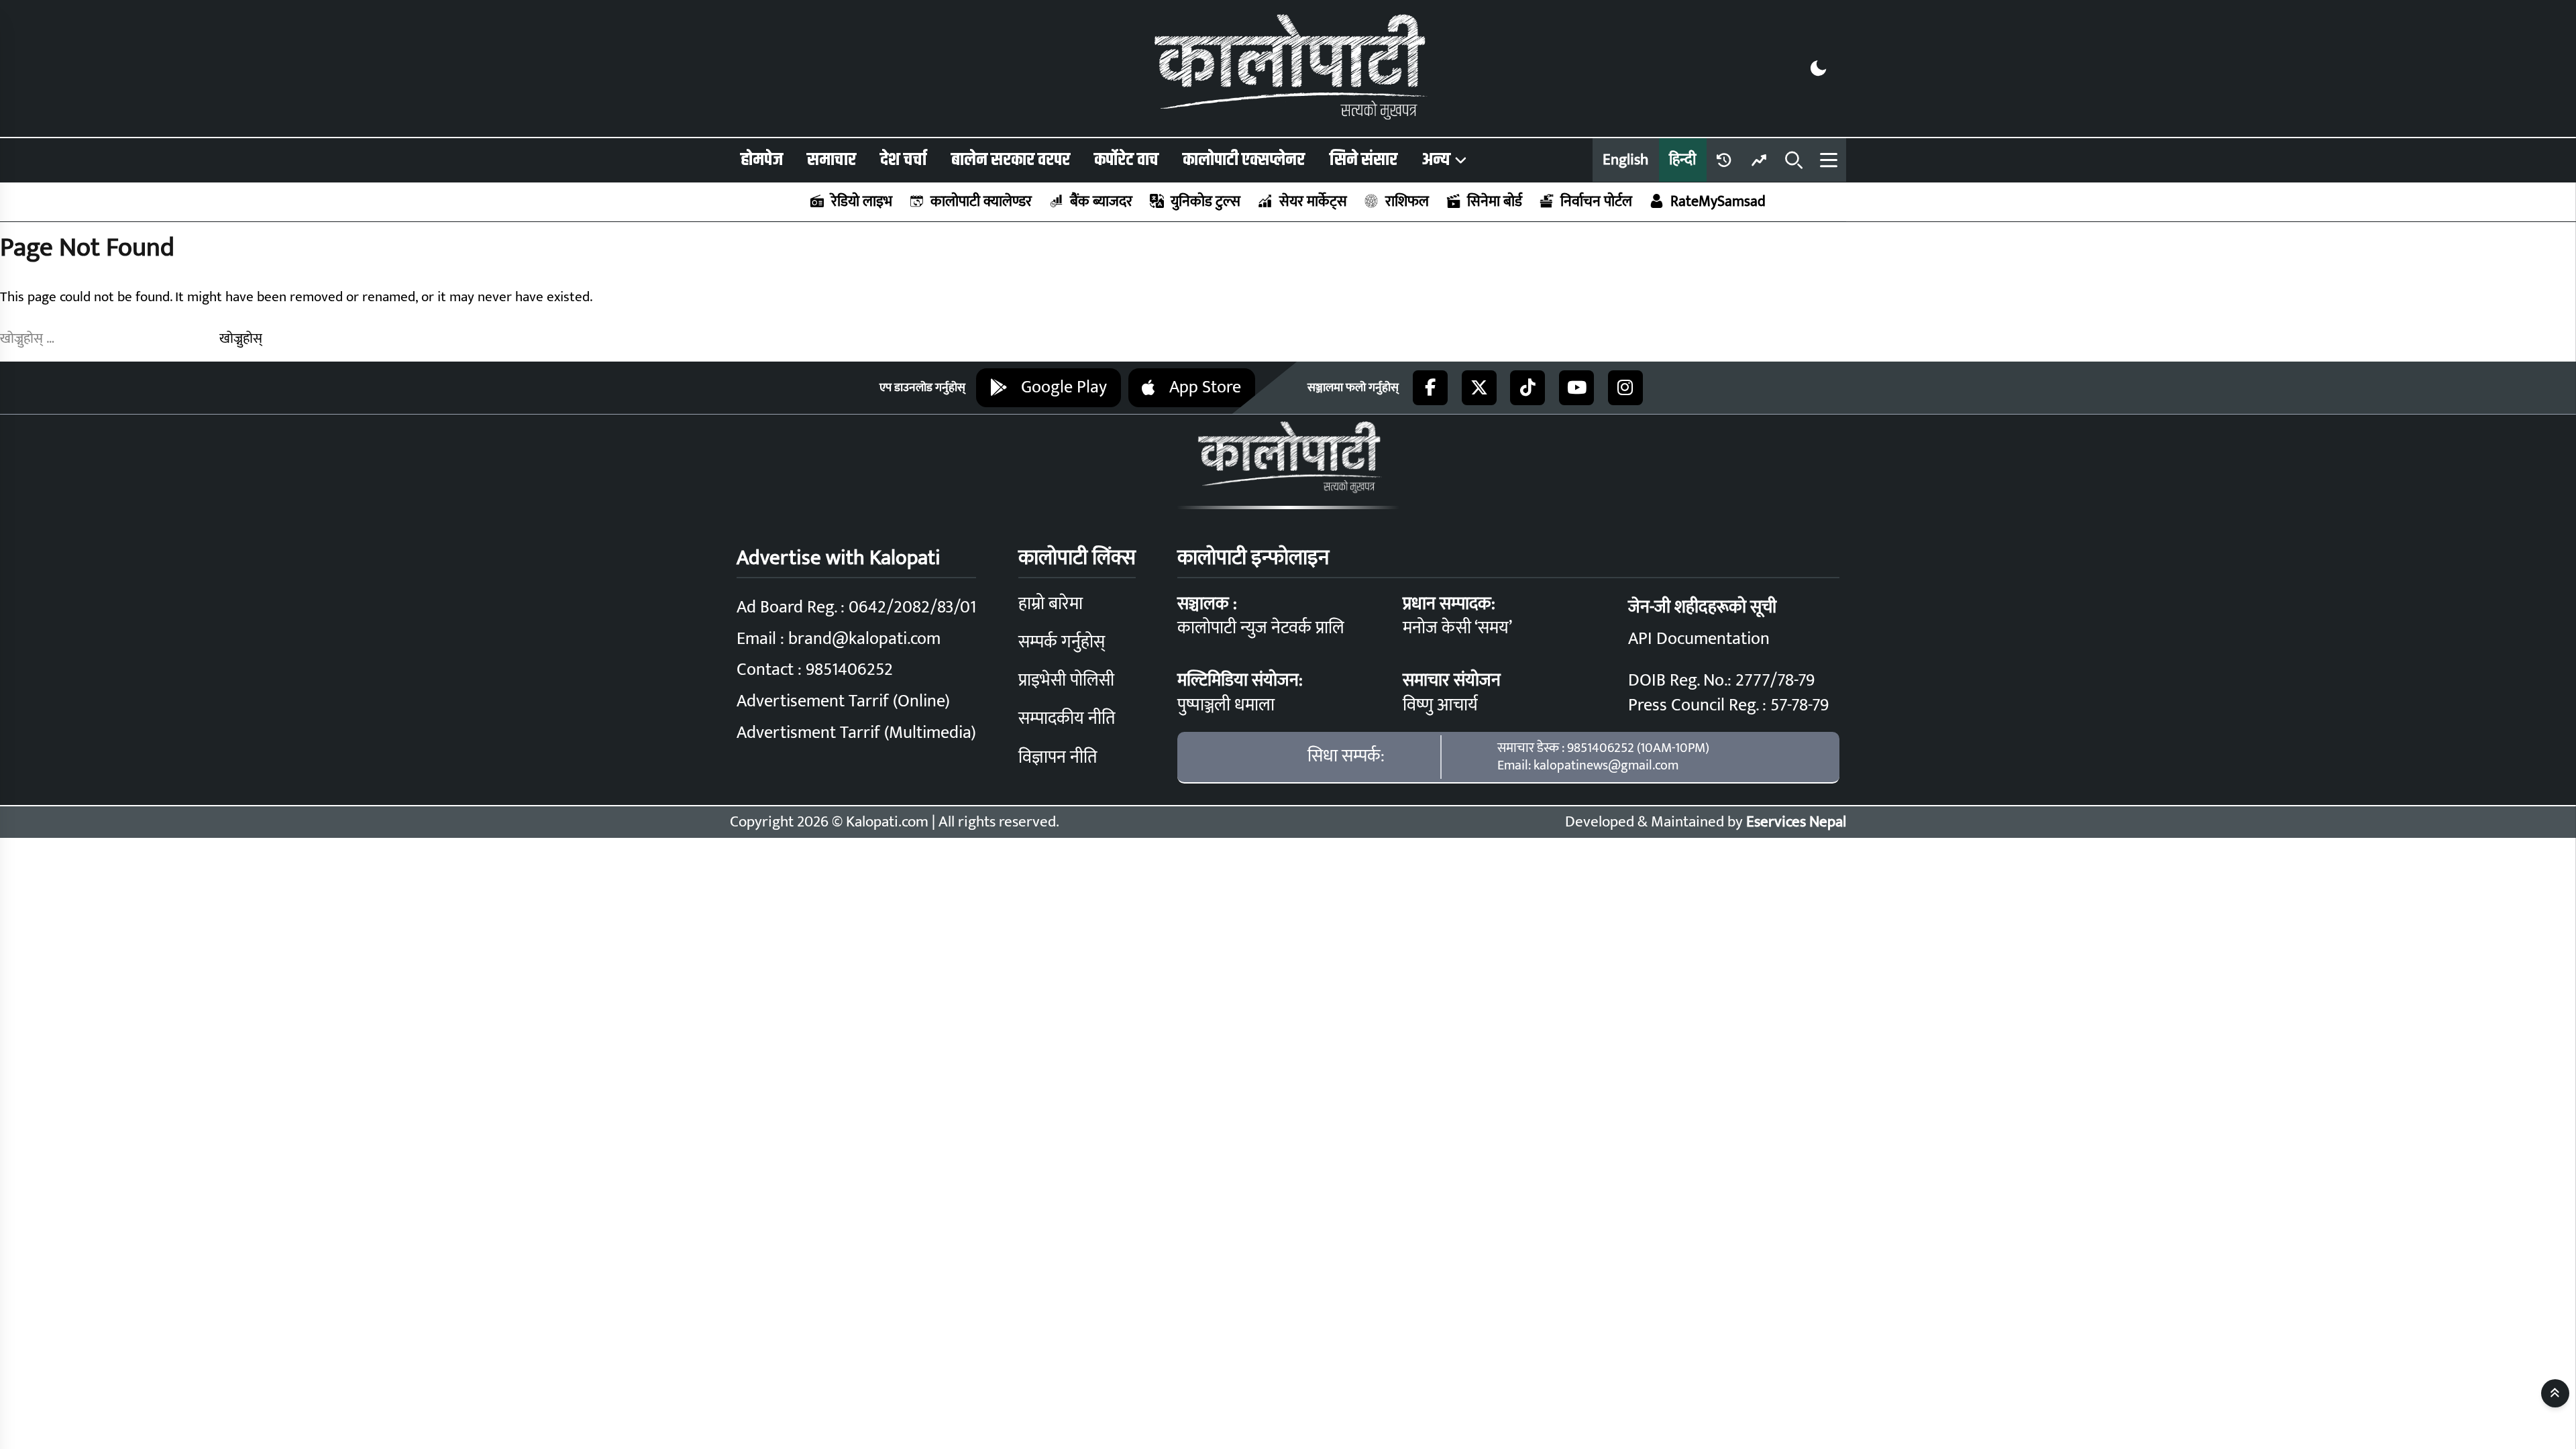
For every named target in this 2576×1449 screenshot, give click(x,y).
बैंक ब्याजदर (1101, 202)
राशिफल (1407, 202)
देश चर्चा (903, 160)
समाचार (831, 160)
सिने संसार (1363, 160)
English (1625, 160)
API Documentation (1699, 639)
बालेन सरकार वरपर (1011, 160)
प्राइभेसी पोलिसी (1066, 681)
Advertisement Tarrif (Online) (843, 701)
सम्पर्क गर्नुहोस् (1062, 642)
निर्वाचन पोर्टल (1596, 202)
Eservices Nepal (1796, 822)
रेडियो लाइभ (862, 202)
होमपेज (762, 160)
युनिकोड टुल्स (1205, 202)
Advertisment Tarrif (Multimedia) (856, 733)
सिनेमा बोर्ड (1495, 202)
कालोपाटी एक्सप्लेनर (1244, 160)
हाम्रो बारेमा (1051, 604)
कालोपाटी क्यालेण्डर (981, 202)
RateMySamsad (1718, 202)
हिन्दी (1682, 160)
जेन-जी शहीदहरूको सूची (1702, 607)
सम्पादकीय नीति (1067, 719)
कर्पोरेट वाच (1126, 160)
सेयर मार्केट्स (1313, 202)
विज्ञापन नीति (1058, 758)
